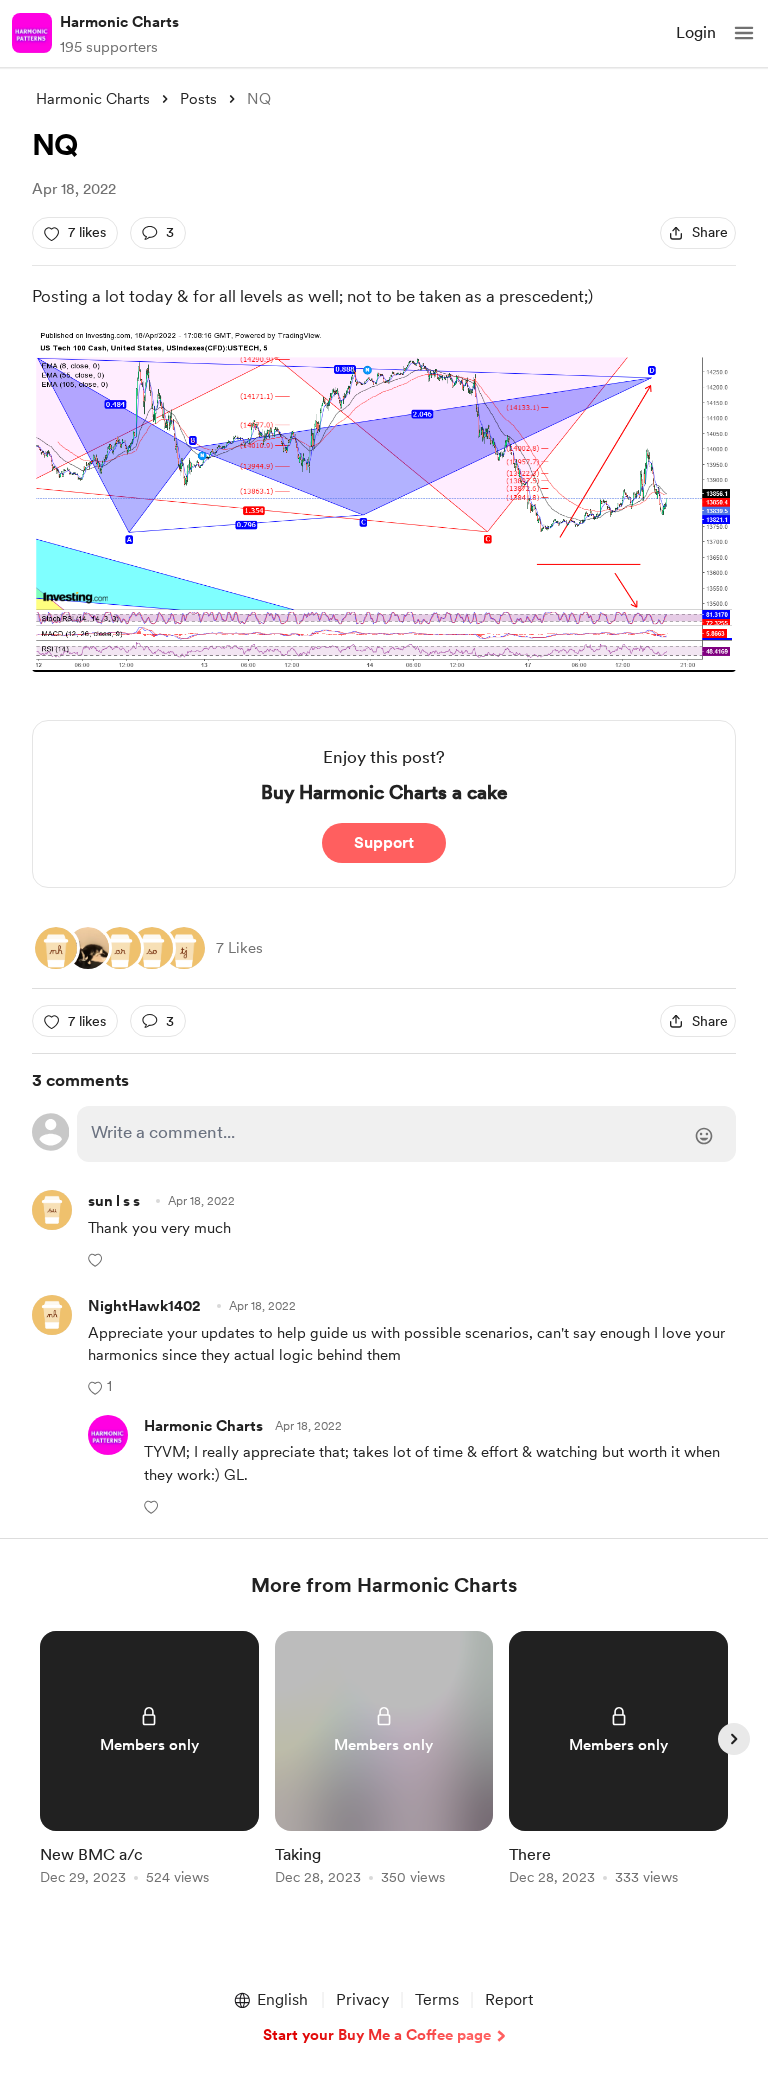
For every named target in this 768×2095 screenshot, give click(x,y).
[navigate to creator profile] (32, 33)
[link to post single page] (149, 1761)
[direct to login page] (406, 1134)
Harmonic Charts (119, 22)
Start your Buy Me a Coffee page (377, 2035)
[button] (744, 33)
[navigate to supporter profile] (203, 1426)
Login (696, 32)
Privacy (362, 1999)
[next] (734, 1739)
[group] (149, 1769)
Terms (437, 1999)
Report (509, 1999)
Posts (198, 99)
